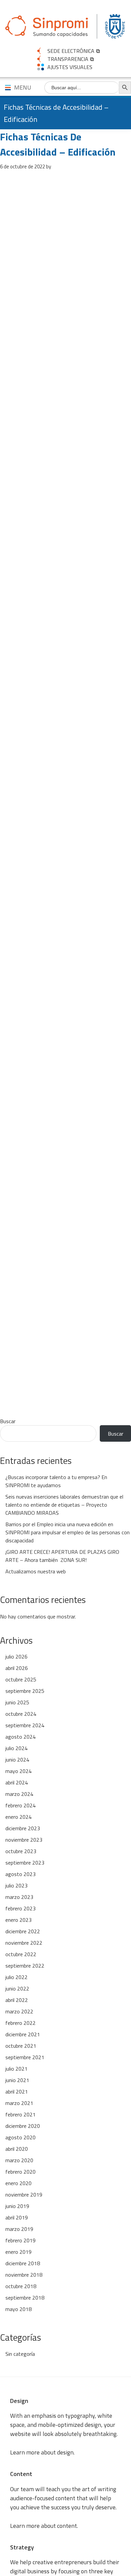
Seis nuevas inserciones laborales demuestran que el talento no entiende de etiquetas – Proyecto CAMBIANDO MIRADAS (64, 1505)
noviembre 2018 (24, 2275)
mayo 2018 (18, 2309)
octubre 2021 (21, 2046)
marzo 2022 (19, 2011)
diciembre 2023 (23, 1828)
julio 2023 (16, 1885)
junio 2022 (17, 1988)
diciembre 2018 (23, 2263)
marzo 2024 (19, 1794)
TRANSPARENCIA (68, 59)
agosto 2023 (20, 1874)
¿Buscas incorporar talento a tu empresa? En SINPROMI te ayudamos (56, 1481)
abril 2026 (17, 1668)
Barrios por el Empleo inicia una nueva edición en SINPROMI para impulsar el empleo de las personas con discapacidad (68, 1532)
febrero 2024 (20, 1805)
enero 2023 (18, 1920)
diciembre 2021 (23, 2034)
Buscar (8, 1421)
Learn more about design (42, 2452)
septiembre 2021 (25, 2057)
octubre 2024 (21, 1714)
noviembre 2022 (24, 1943)
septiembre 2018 (25, 2298)
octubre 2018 (21, 2286)
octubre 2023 (21, 1851)
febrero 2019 (20, 2240)
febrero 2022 (20, 2023)
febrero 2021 (20, 2114)
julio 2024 (16, 1748)
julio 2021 (16, 2069)
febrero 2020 (20, 2172)
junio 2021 (17, 2080)
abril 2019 (17, 2217)
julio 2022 (16, 1977)
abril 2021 (17, 2092)
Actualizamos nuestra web (36, 1571)
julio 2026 (16, 1657)
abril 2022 (17, 2000)
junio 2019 (17, 2206)
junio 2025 (17, 1702)
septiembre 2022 (25, 1966)
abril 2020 (17, 2149)
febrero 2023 (20, 1908)
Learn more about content (43, 2526)
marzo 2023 (19, 1897)
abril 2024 (17, 1782)
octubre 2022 (21, 1954)
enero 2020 (18, 2183)
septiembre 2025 (25, 1691)
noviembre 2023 (24, 1840)
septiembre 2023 (25, 1863)
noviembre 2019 (24, 2195)
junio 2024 (17, 1760)
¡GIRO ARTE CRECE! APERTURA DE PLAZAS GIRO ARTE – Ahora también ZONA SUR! (62, 1556)
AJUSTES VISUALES (70, 67)
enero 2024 (18, 1817)
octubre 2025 (21, 1679)
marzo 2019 (19, 2229)
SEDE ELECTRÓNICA (71, 51)
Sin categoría (20, 2354)
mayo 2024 (18, 1771)
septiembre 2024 (25, 1725)
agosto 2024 (20, 1737)
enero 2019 (18, 2252)
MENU (23, 87)
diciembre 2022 (23, 1931)
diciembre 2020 (23, 2126)
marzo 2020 (19, 2160)
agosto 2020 (20, 2137)
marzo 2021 (19, 2103)
